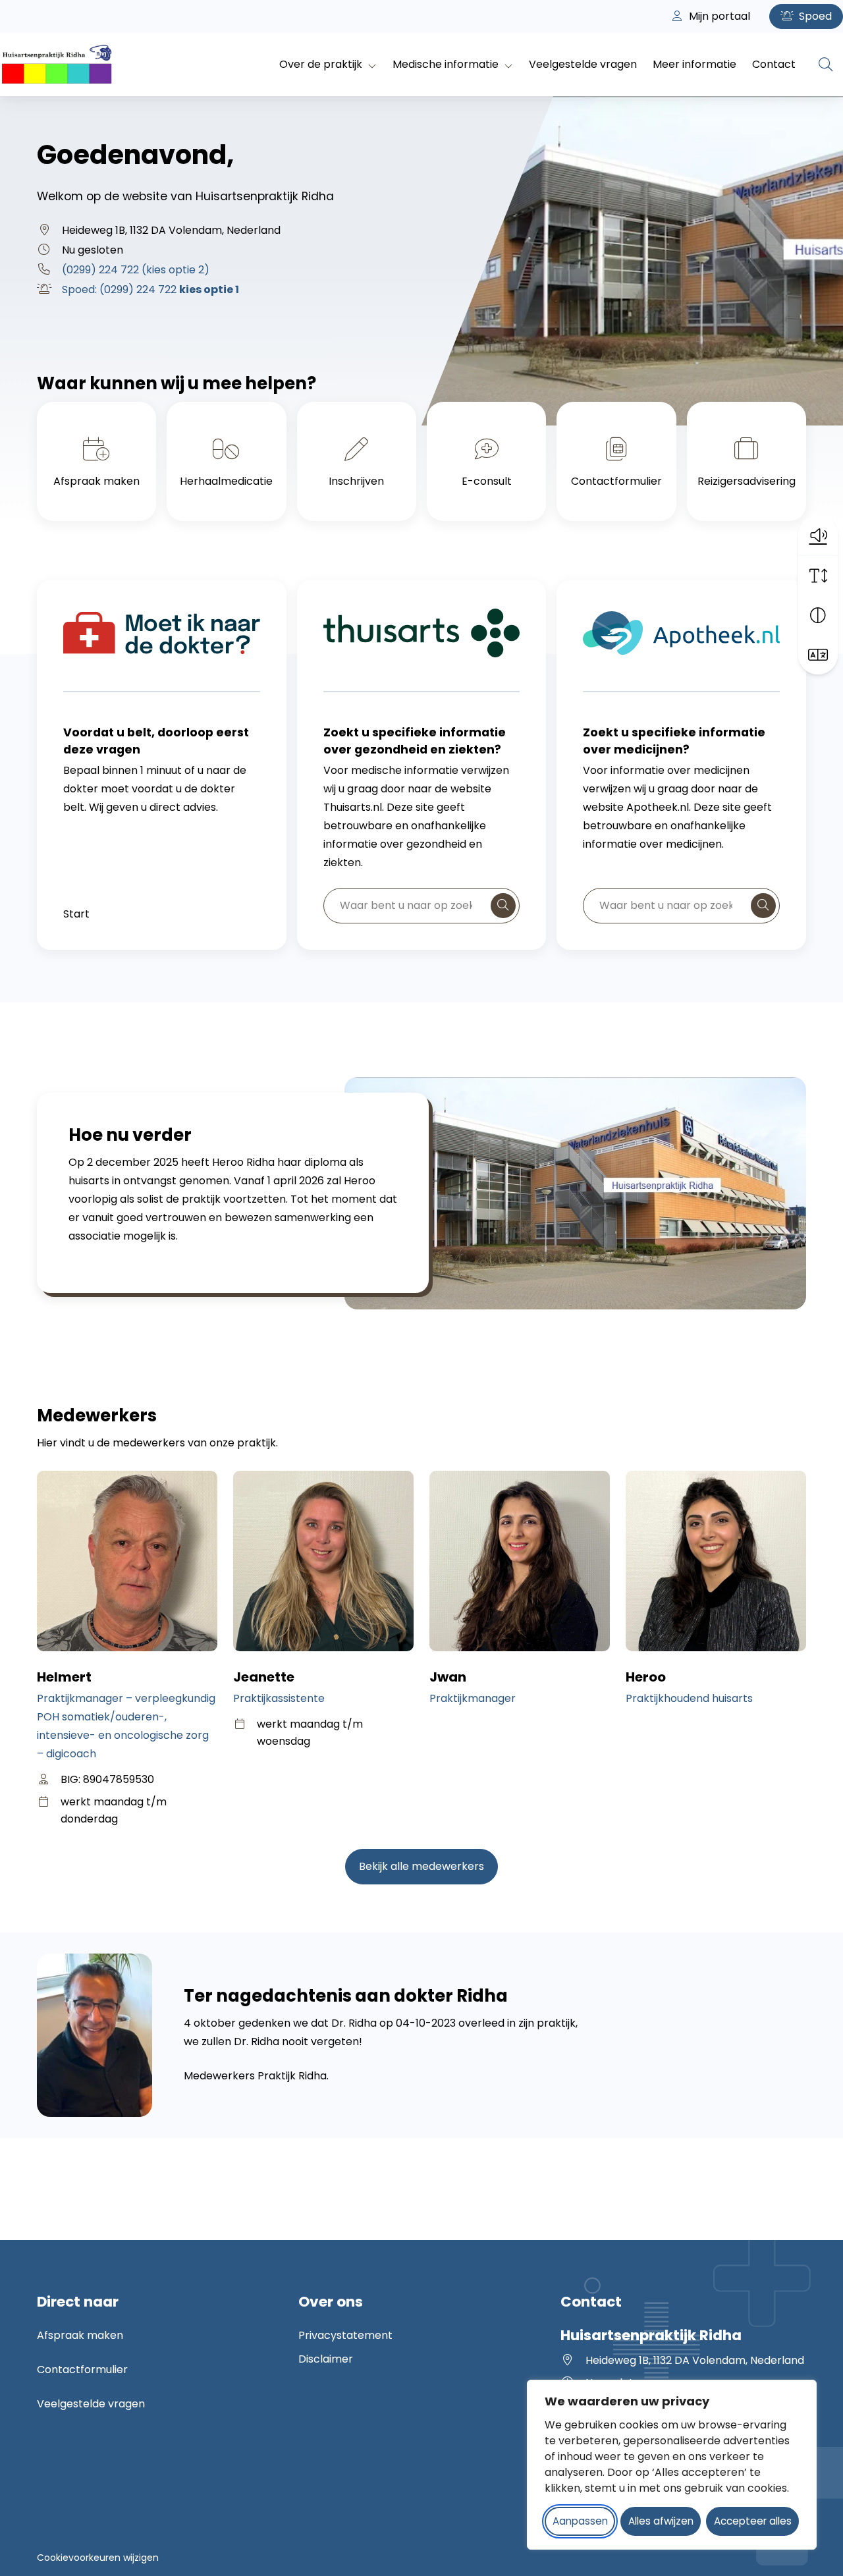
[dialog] (672, 2465)
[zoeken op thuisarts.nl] (503, 906)
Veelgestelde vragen (583, 64)
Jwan (448, 1677)
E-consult (487, 481)
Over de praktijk (321, 64)
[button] (818, 535)
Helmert (64, 1677)
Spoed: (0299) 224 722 (150, 289)
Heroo (646, 1677)
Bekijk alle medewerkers (421, 1866)
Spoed (814, 16)
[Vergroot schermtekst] (818, 576)
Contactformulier (616, 481)
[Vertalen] (818, 655)
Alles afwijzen (661, 2521)
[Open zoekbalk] (826, 65)
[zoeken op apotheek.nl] (763, 906)
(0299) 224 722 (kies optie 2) (136, 270)
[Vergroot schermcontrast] (818, 615)
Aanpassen (580, 2521)
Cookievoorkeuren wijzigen (98, 2558)
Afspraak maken (96, 481)
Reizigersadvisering (747, 481)
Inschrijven (356, 481)
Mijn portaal (718, 16)
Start (76, 914)
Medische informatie (446, 64)
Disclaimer (326, 2359)
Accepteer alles (753, 2521)
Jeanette (264, 1677)
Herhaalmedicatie (226, 481)
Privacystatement (345, 2335)
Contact (774, 64)
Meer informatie (694, 64)
